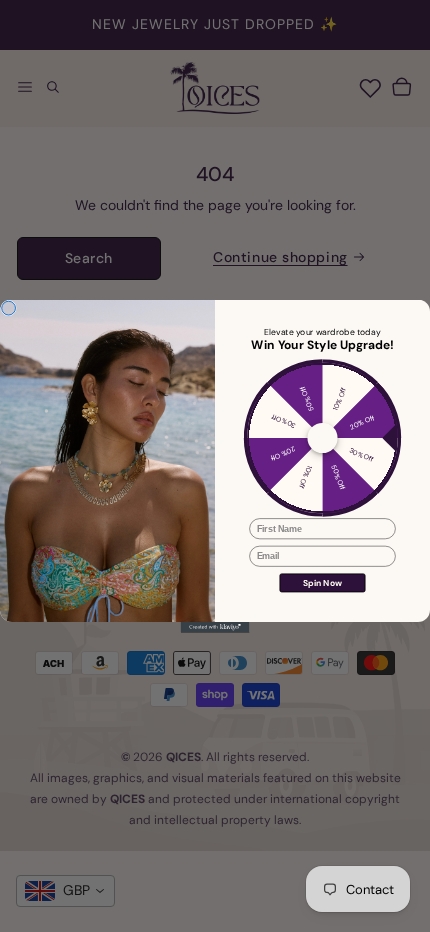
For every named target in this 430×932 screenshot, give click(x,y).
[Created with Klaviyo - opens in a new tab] (215, 627)
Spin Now (322, 582)
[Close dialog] (9, 308)
